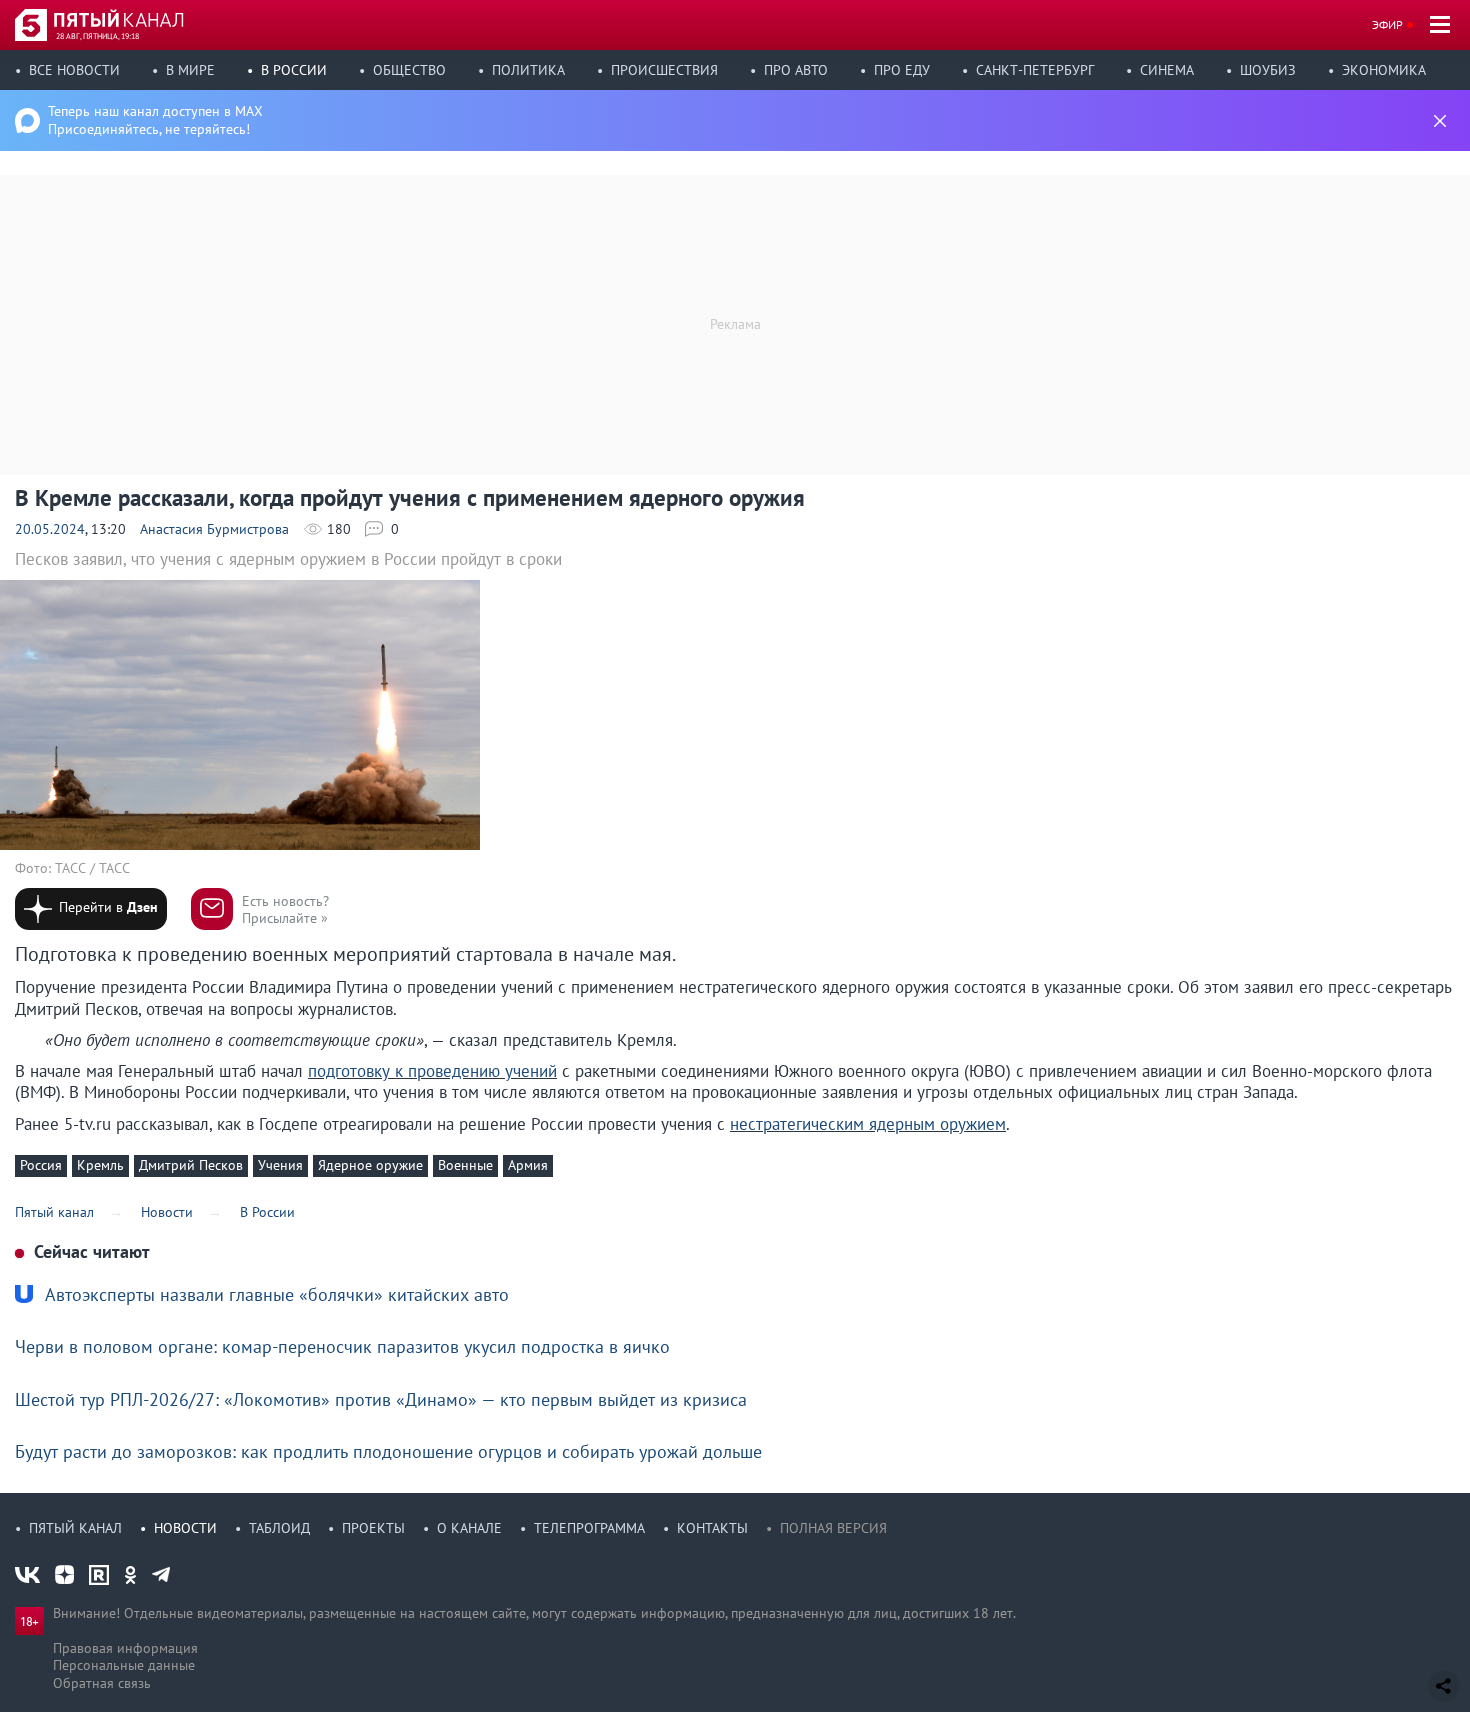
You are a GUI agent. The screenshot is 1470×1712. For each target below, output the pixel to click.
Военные (465, 1165)
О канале (469, 1528)
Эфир (1387, 24)
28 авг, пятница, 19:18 (97, 36)
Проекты (373, 1528)
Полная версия (833, 1528)
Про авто (796, 70)
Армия (528, 1165)
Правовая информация (125, 1648)
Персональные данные (124, 1665)
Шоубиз (1268, 70)
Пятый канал (75, 1528)
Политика (528, 70)
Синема (1167, 70)
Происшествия (664, 70)
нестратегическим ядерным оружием (868, 1124)
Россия (41, 1165)
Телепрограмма (589, 1528)
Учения (280, 1165)
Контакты (712, 1528)
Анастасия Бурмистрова (214, 529)
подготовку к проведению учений (432, 1071)
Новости (185, 1528)
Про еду (902, 70)
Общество (409, 70)
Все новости (74, 70)
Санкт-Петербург (1035, 70)
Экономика (1384, 70)
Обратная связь (102, 1683)
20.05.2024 (50, 529)
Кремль (100, 1165)
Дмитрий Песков (191, 1165)
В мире (190, 70)
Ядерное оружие (370, 1165)
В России (294, 70)
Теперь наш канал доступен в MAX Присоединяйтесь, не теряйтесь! (155, 120)
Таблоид (279, 1528)
